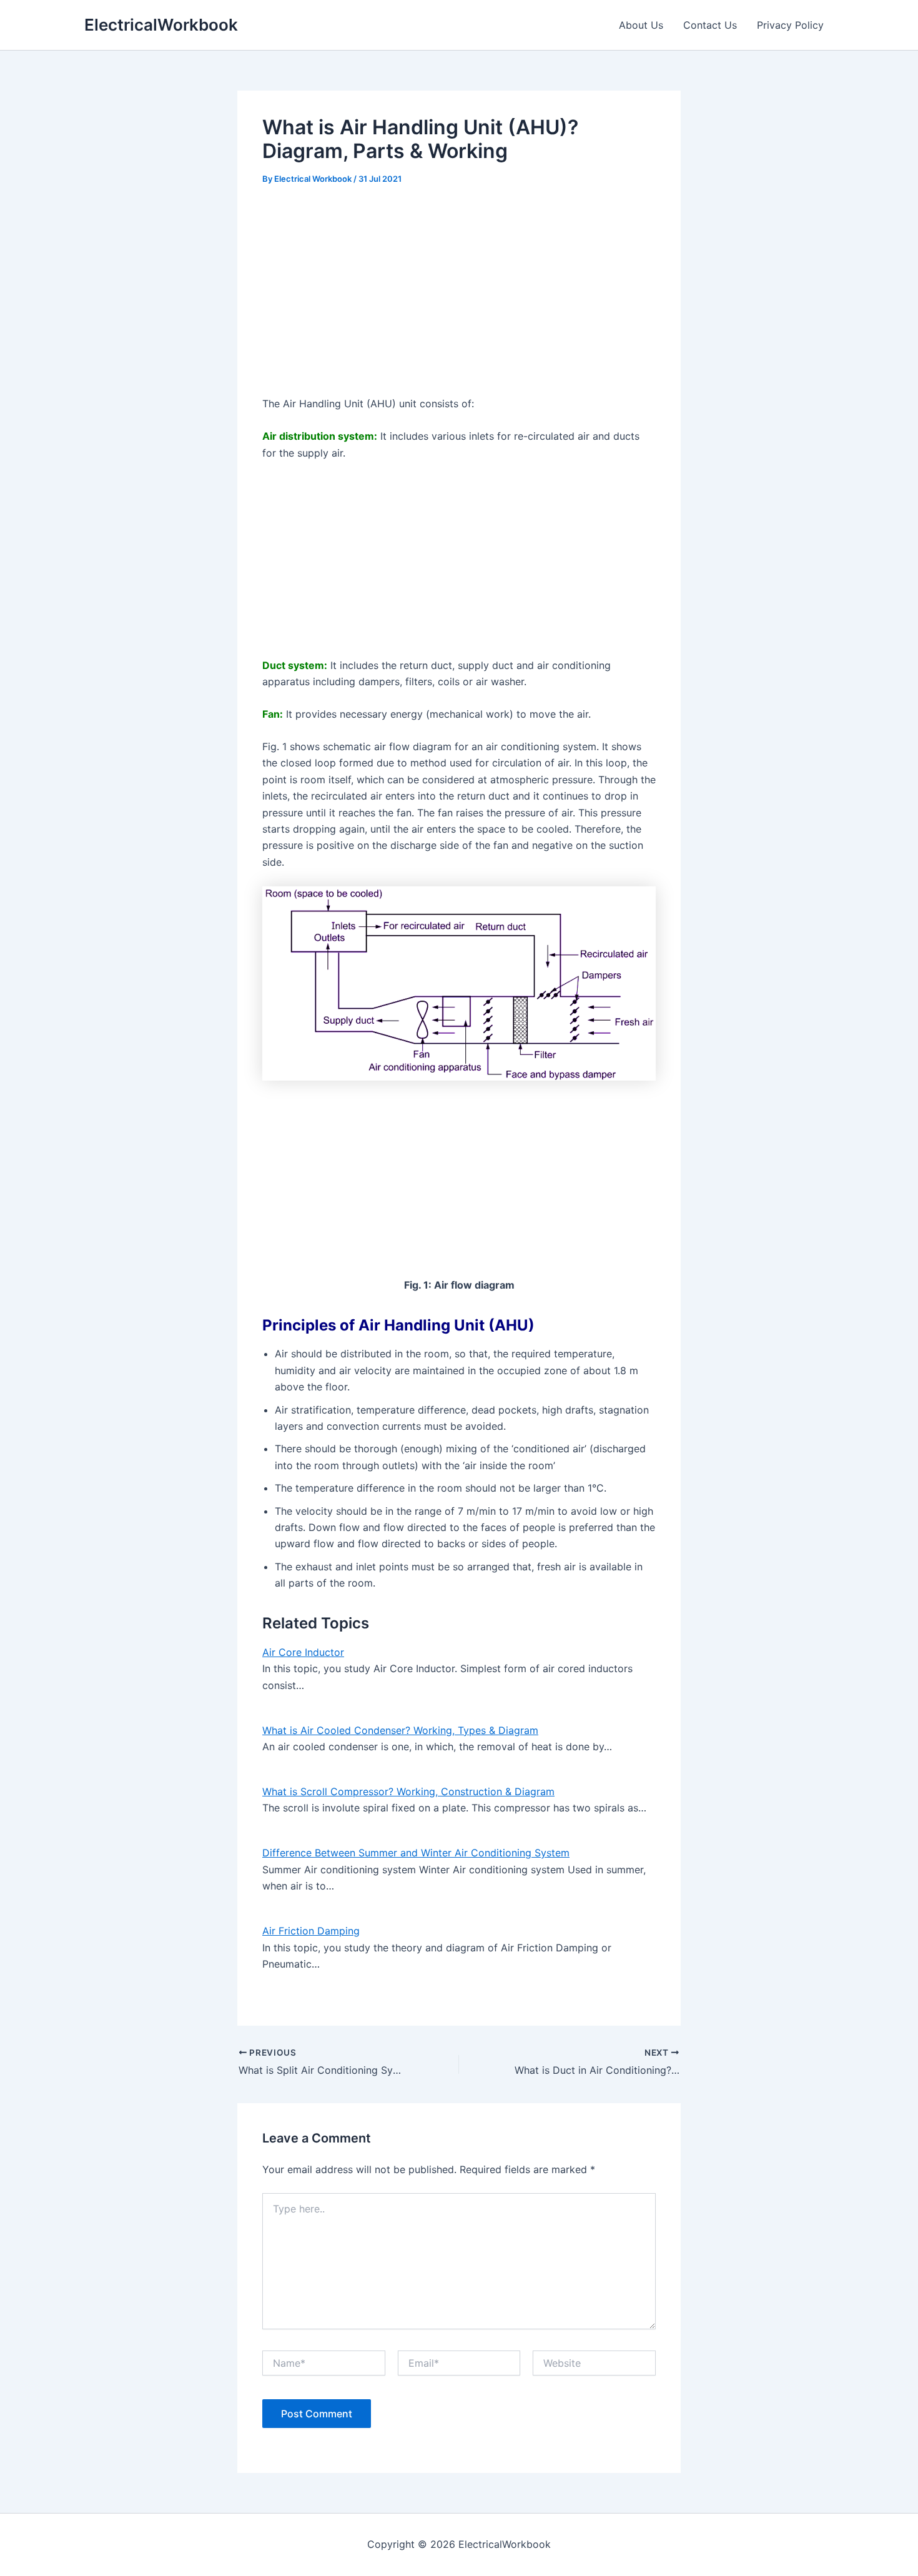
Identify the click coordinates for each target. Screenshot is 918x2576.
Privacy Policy (790, 25)
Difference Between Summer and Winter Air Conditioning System (416, 1853)
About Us (641, 25)
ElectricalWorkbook (161, 25)
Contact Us (710, 25)
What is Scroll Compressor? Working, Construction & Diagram (408, 1791)
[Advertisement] (459, 292)
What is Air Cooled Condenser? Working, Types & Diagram (400, 1730)
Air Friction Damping (311, 1931)
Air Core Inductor (303, 1652)
